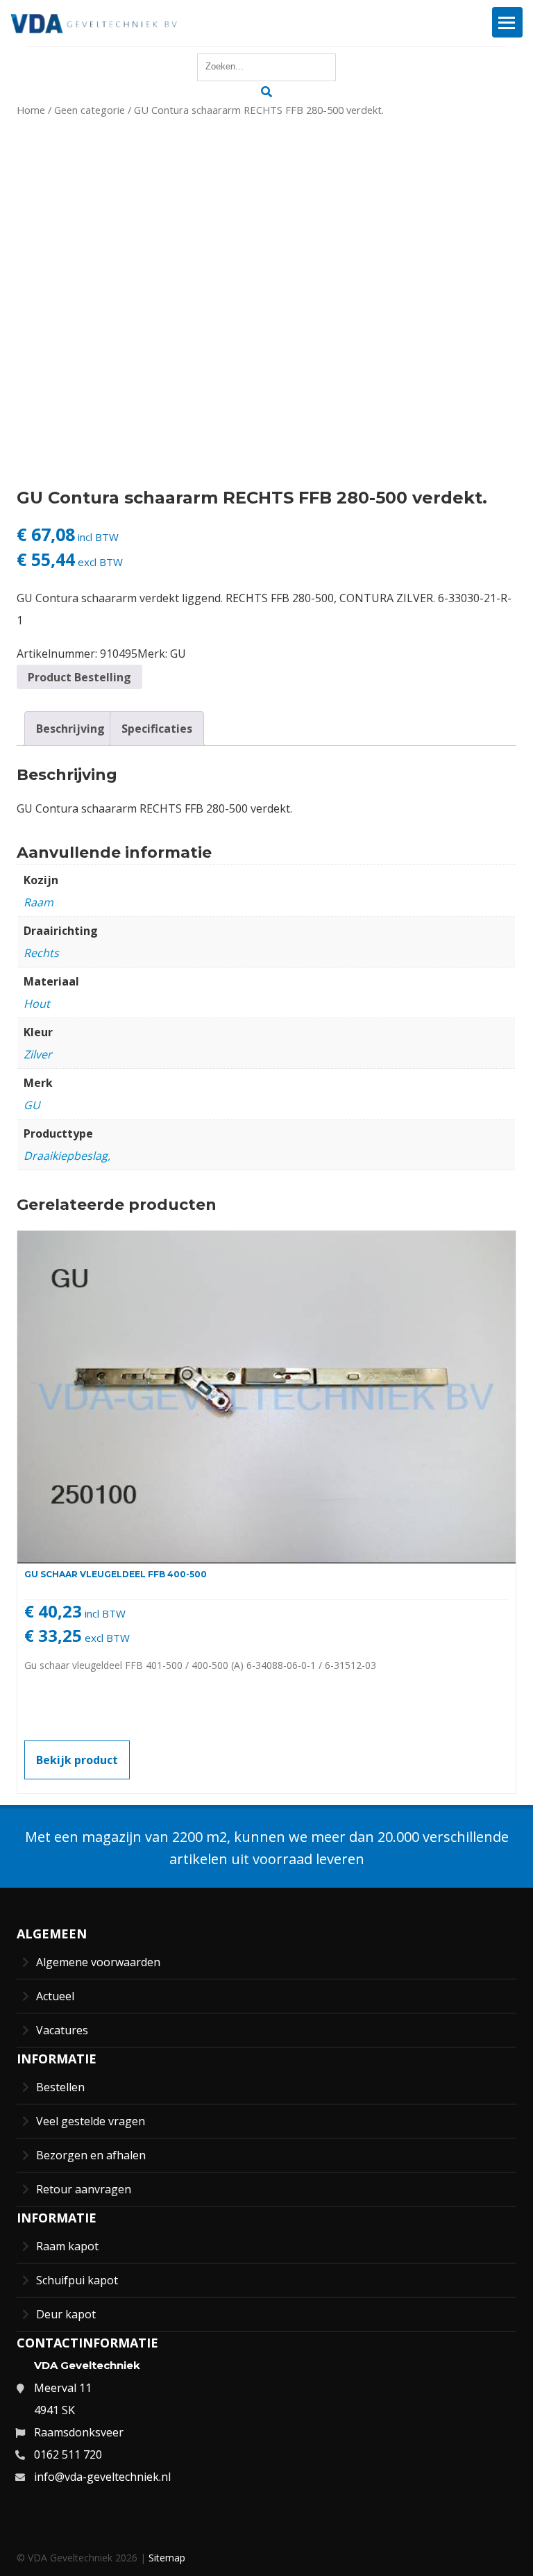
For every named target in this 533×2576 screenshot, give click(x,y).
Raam (39, 902)
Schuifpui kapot (77, 2280)
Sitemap (167, 2558)
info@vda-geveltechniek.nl (102, 2477)
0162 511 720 (68, 2454)
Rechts (41, 953)
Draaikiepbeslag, (67, 1156)
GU (178, 654)
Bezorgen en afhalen (91, 2155)
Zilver (38, 1054)
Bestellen (60, 2087)
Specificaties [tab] (157, 729)
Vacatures (62, 2030)
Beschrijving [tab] (70, 729)
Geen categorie (90, 110)
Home (31, 110)
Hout (37, 1004)
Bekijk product (77, 1760)
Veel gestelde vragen (91, 2121)
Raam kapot (67, 2246)
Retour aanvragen (84, 2189)
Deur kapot (66, 2314)
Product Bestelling (79, 677)
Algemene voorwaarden (98, 1962)
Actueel (55, 1996)
